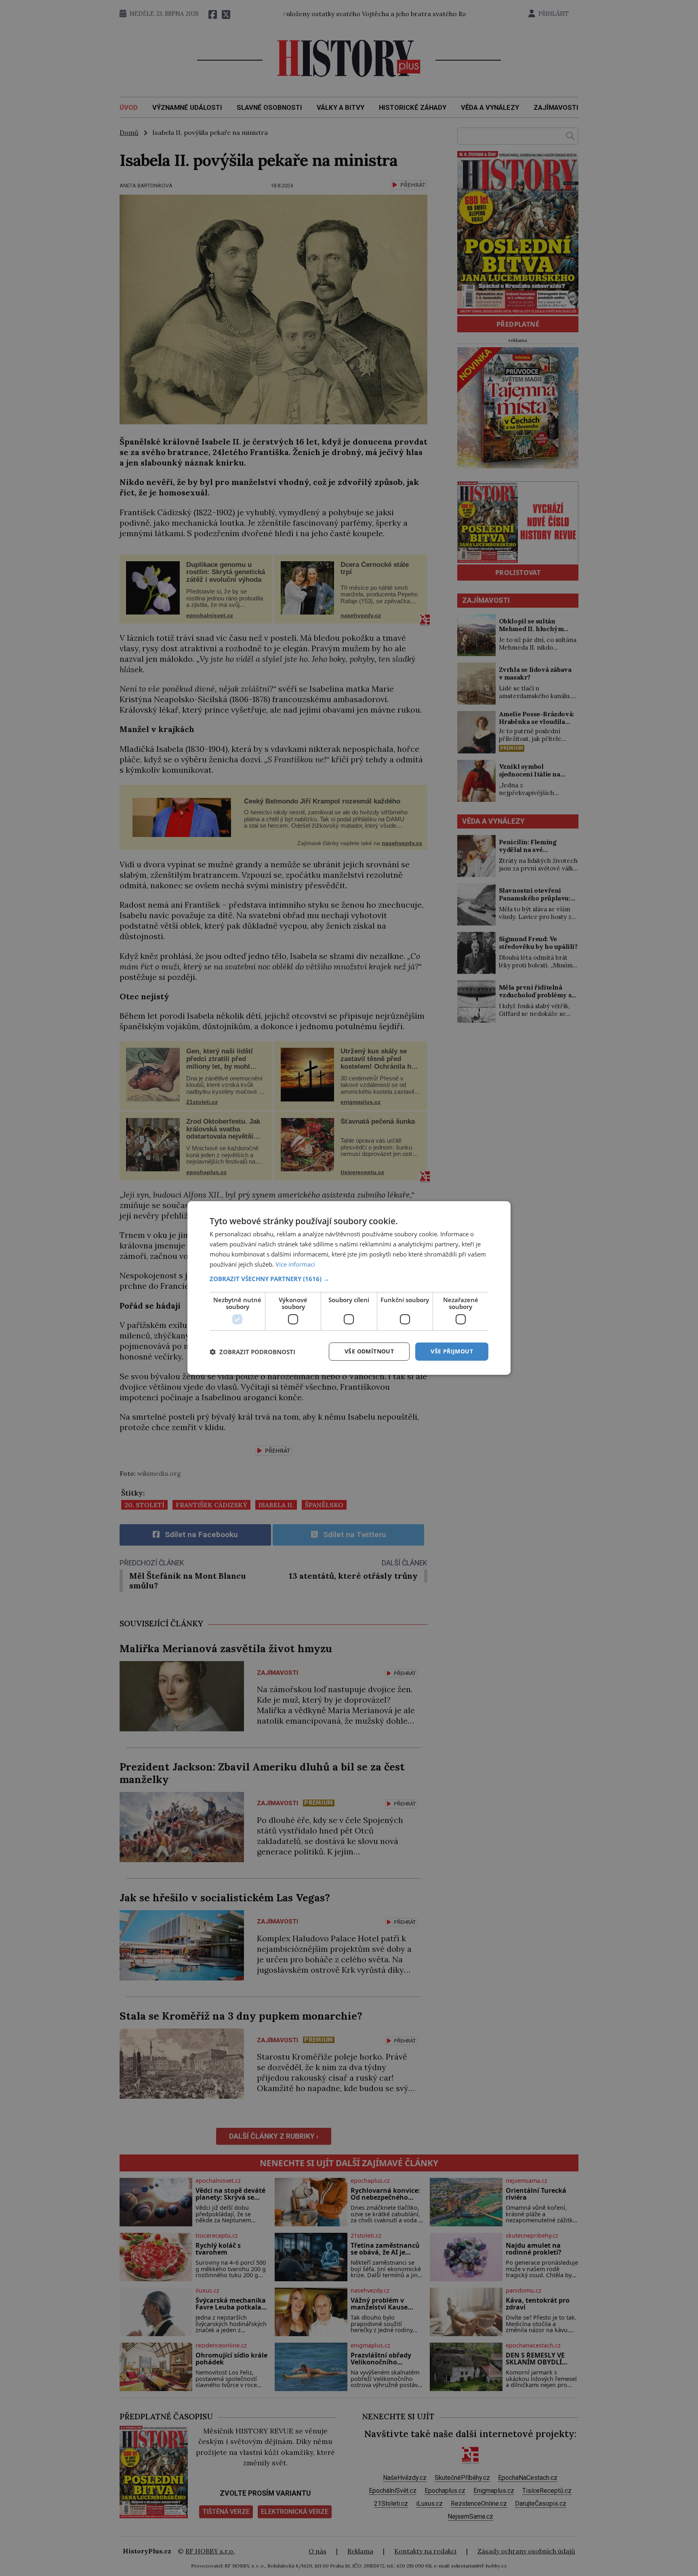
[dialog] (349, 1288)
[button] (349, 1279)
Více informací (295, 1264)
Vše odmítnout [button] (369, 1351)
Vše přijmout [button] (452, 1351)
